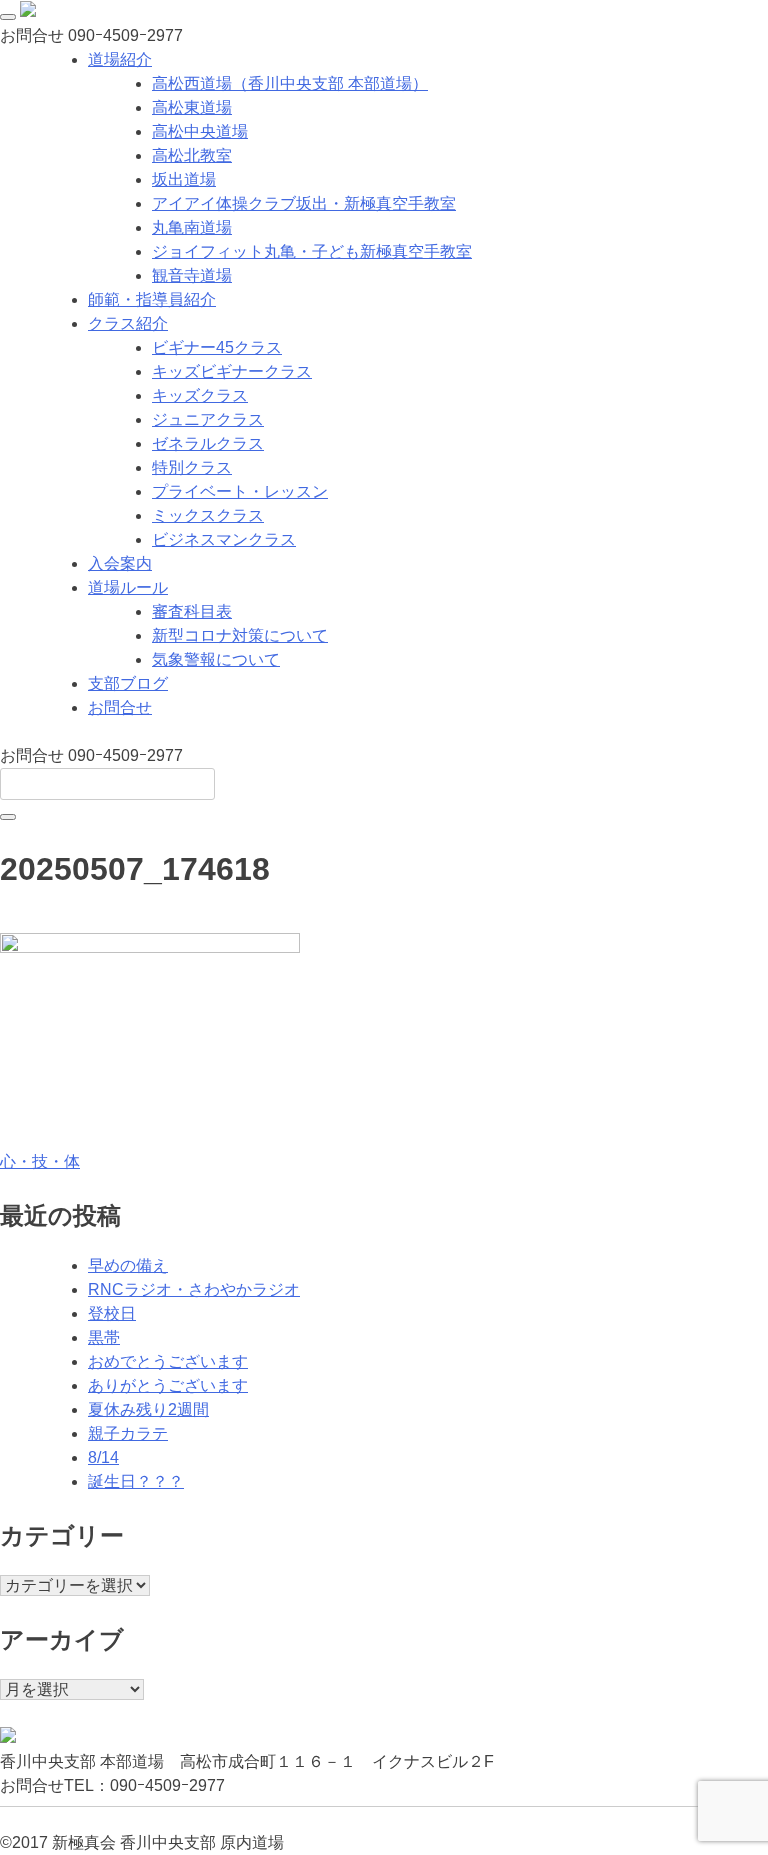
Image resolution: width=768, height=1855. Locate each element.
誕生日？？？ (136, 1481)
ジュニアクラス (208, 419)
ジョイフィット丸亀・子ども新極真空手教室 (312, 251)
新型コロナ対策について (240, 635)
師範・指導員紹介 (152, 299)
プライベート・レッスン (240, 491)
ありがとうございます (168, 1385)
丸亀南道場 (192, 227)
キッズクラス (200, 395)
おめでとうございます (168, 1361)
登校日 (112, 1313)
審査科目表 (192, 611)
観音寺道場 (192, 275)
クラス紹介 (128, 323)
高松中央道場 (200, 131)
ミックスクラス (208, 515)
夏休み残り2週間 (148, 1409)
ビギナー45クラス (217, 347)
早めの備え (128, 1265)
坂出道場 (184, 179)
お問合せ (120, 707)
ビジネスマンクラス (224, 539)
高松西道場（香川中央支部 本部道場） (290, 83)
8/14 (103, 1457)
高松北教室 (192, 155)
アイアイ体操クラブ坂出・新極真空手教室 (304, 203)
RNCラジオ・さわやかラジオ (194, 1289)
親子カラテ (128, 1433)
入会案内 (120, 563)
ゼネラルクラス (208, 443)
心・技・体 (40, 1161)
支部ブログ (128, 683)
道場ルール (128, 587)
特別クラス (192, 467)
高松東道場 (192, 107)
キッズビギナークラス (232, 371)
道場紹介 (120, 59)
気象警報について (216, 659)
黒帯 (104, 1337)
